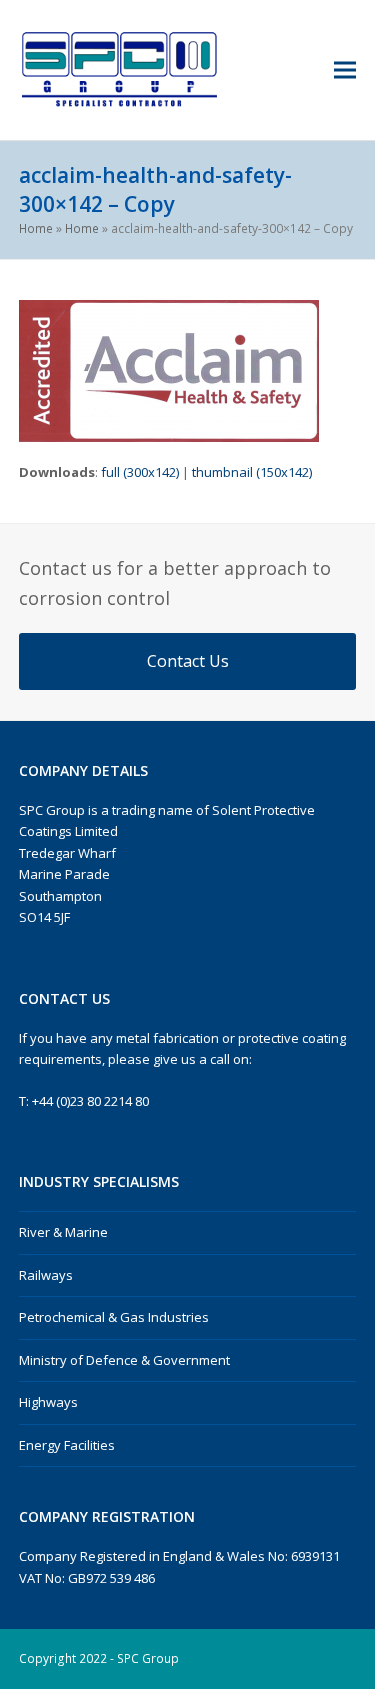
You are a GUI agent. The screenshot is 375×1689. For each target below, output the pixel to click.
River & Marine (63, 1232)
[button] (345, 70)
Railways (46, 1275)
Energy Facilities (67, 1445)
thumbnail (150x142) (252, 472)
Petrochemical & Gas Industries (114, 1317)
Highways (48, 1402)
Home (36, 228)
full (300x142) (140, 472)
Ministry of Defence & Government (124, 1360)
